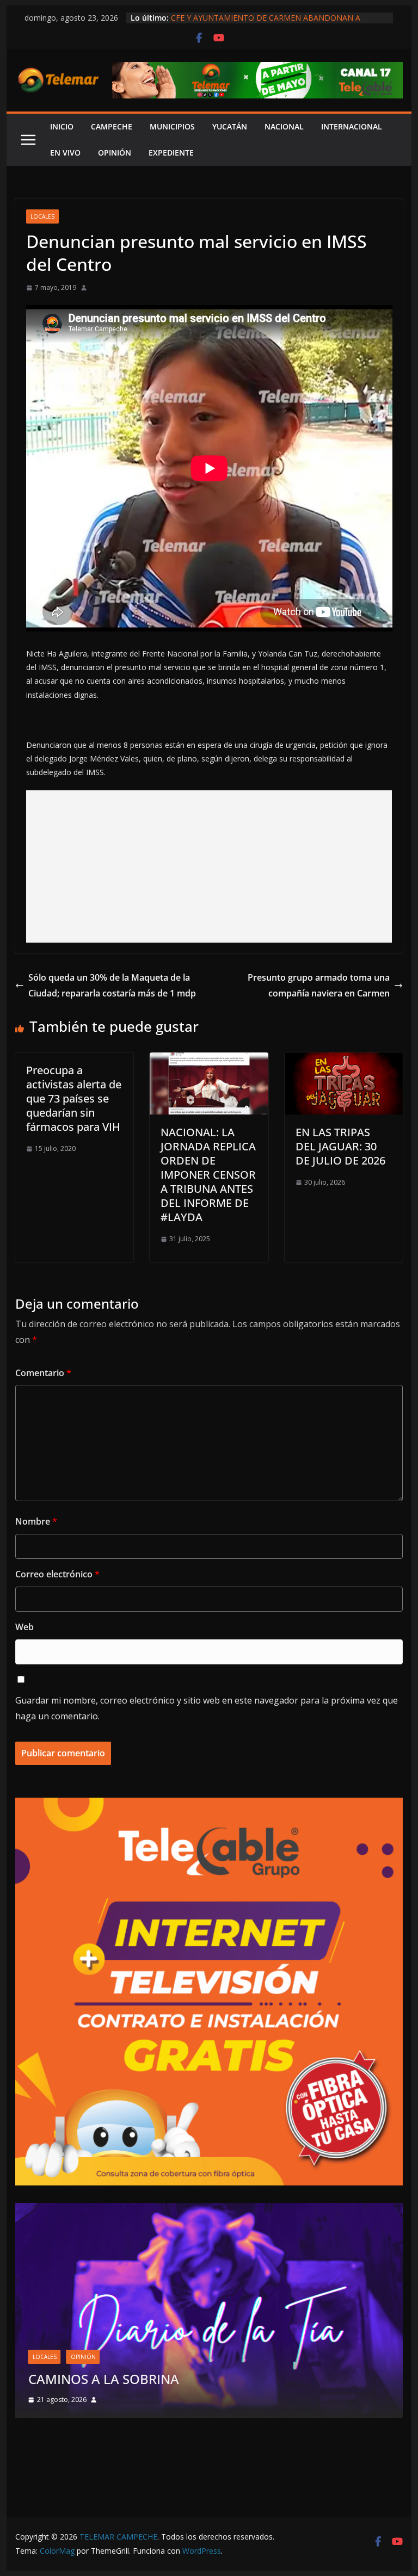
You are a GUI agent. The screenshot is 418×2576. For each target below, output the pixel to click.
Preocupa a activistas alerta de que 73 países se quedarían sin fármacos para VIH (74, 1098)
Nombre (36, 1521)
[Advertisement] (209, 866)
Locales (42, 216)
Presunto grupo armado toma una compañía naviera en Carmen (319, 985)
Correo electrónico (57, 1574)
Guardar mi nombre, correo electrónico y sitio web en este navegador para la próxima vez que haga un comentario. (207, 1708)
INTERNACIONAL (352, 126)
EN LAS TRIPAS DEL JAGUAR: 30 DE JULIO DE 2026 (340, 1146)
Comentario (43, 1373)
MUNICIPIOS (172, 126)
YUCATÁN (230, 126)
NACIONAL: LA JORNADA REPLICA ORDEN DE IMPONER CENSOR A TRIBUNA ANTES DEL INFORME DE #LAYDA (208, 1175)
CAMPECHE (112, 126)
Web (24, 1627)
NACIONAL (284, 126)
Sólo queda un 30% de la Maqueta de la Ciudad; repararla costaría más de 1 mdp (112, 985)
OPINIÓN (115, 153)
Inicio (62, 126)
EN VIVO (65, 153)
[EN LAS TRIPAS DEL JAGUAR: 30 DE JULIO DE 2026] (344, 1060)
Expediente (171, 153)
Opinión (136, 2339)
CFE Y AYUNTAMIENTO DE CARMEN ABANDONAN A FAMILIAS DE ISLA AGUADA (266, 23)
